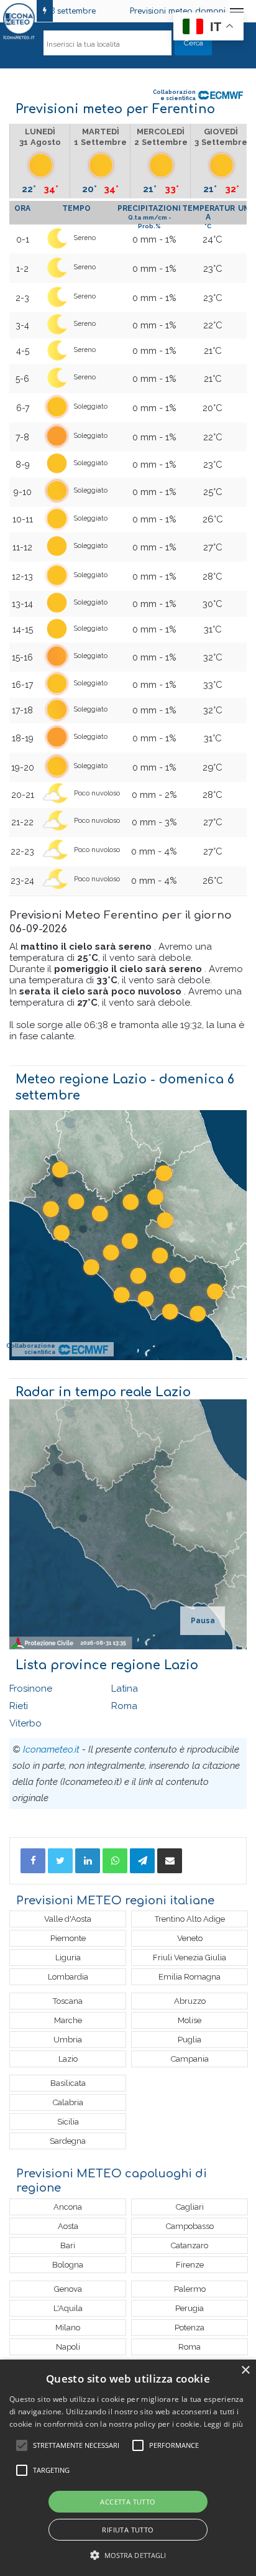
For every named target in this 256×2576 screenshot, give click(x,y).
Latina (125, 1689)
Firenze (190, 2265)
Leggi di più (224, 2424)
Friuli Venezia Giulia (190, 1957)
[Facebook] (33, 1861)
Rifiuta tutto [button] (128, 2530)
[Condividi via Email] (170, 1861)
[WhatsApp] (115, 1861)
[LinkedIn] (88, 1861)
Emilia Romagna (190, 1977)
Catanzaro (190, 2245)
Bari (68, 2245)
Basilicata (68, 2083)
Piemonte (68, 1938)
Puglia (190, 2040)
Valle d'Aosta (68, 1919)
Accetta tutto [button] (128, 2502)
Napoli (68, 2347)
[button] (128, 2555)
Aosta (68, 2226)
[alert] (128, 2468)
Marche (68, 2020)
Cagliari (190, 2207)
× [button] (245, 2370)
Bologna (68, 2265)
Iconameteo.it (51, 1749)
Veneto (190, 1938)
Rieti (19, 1706)
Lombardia (68, 1977)
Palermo (190, 2289)
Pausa (203, 1621)
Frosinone (31, 1689)
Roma (124, 1706)
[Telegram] (142, 1861)
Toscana (68, 2001)
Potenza (190, 2328)
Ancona (68, 2207)
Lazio (68, 2059)
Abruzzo (190, 2001)
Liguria (68, 1957)
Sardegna (68, 2141)
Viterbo (25, 1723)
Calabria (68, 2102)
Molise (190, 2020)
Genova (68, 2289)
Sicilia (68, 2122)
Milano (68, 2328)
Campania (190, 2059)
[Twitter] (60, 1861)
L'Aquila (68, 2308)
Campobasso (190, 2226)
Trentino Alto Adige (190, 1919)
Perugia (190, 2308)
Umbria (68, 2040)
